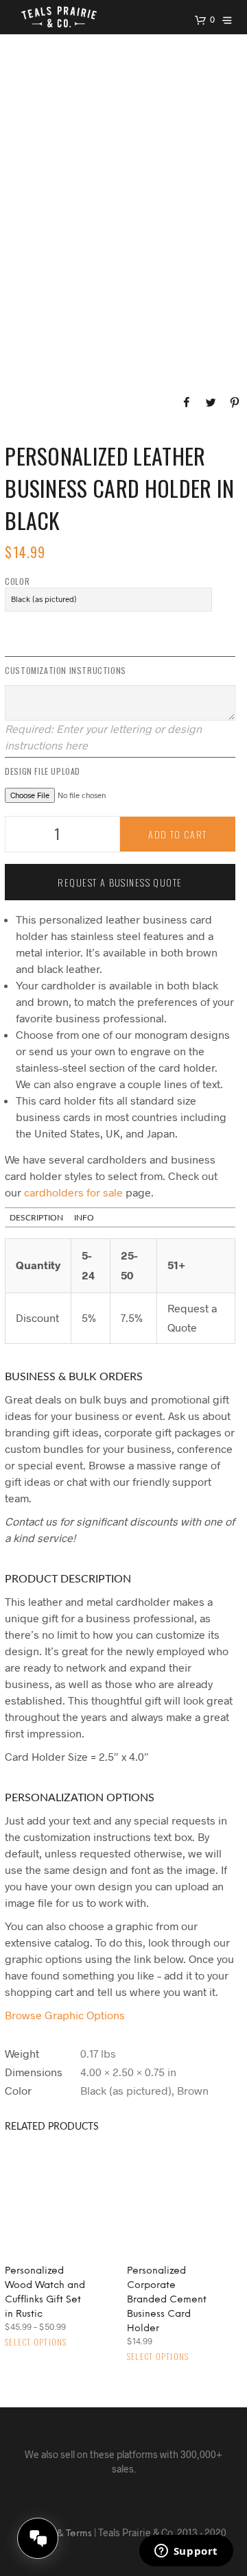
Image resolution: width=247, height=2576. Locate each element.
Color (17, 581)
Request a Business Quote (120, 882)
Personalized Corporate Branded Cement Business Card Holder (167, 2300)
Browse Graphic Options (65, 2015)
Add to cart (178, 834)
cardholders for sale (73, 1192)
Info (84, 1218)
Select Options (36, 2342)
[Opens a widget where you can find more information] (186, 2552)
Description (36, 1218)
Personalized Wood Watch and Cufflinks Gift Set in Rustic (45, 2293)
